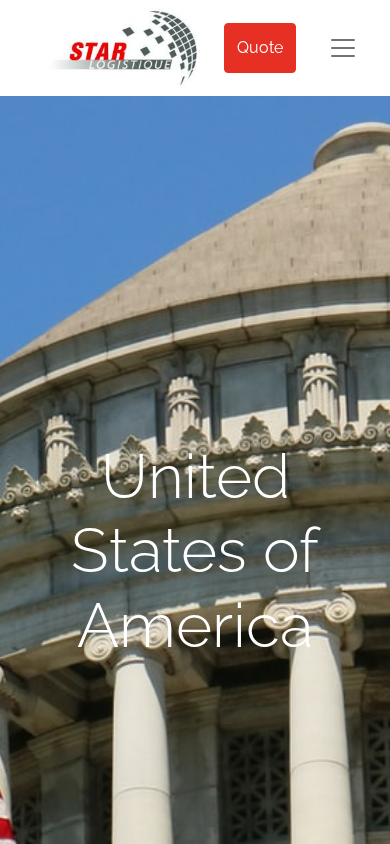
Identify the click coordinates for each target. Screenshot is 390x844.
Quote (260, 47)
